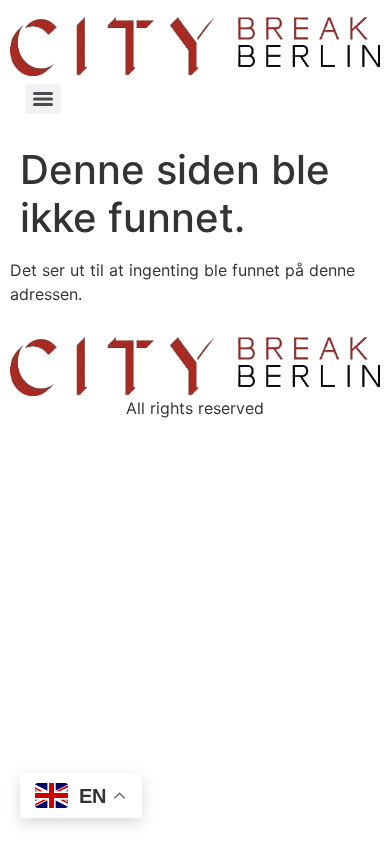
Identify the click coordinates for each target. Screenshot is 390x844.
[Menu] (43, 99)
